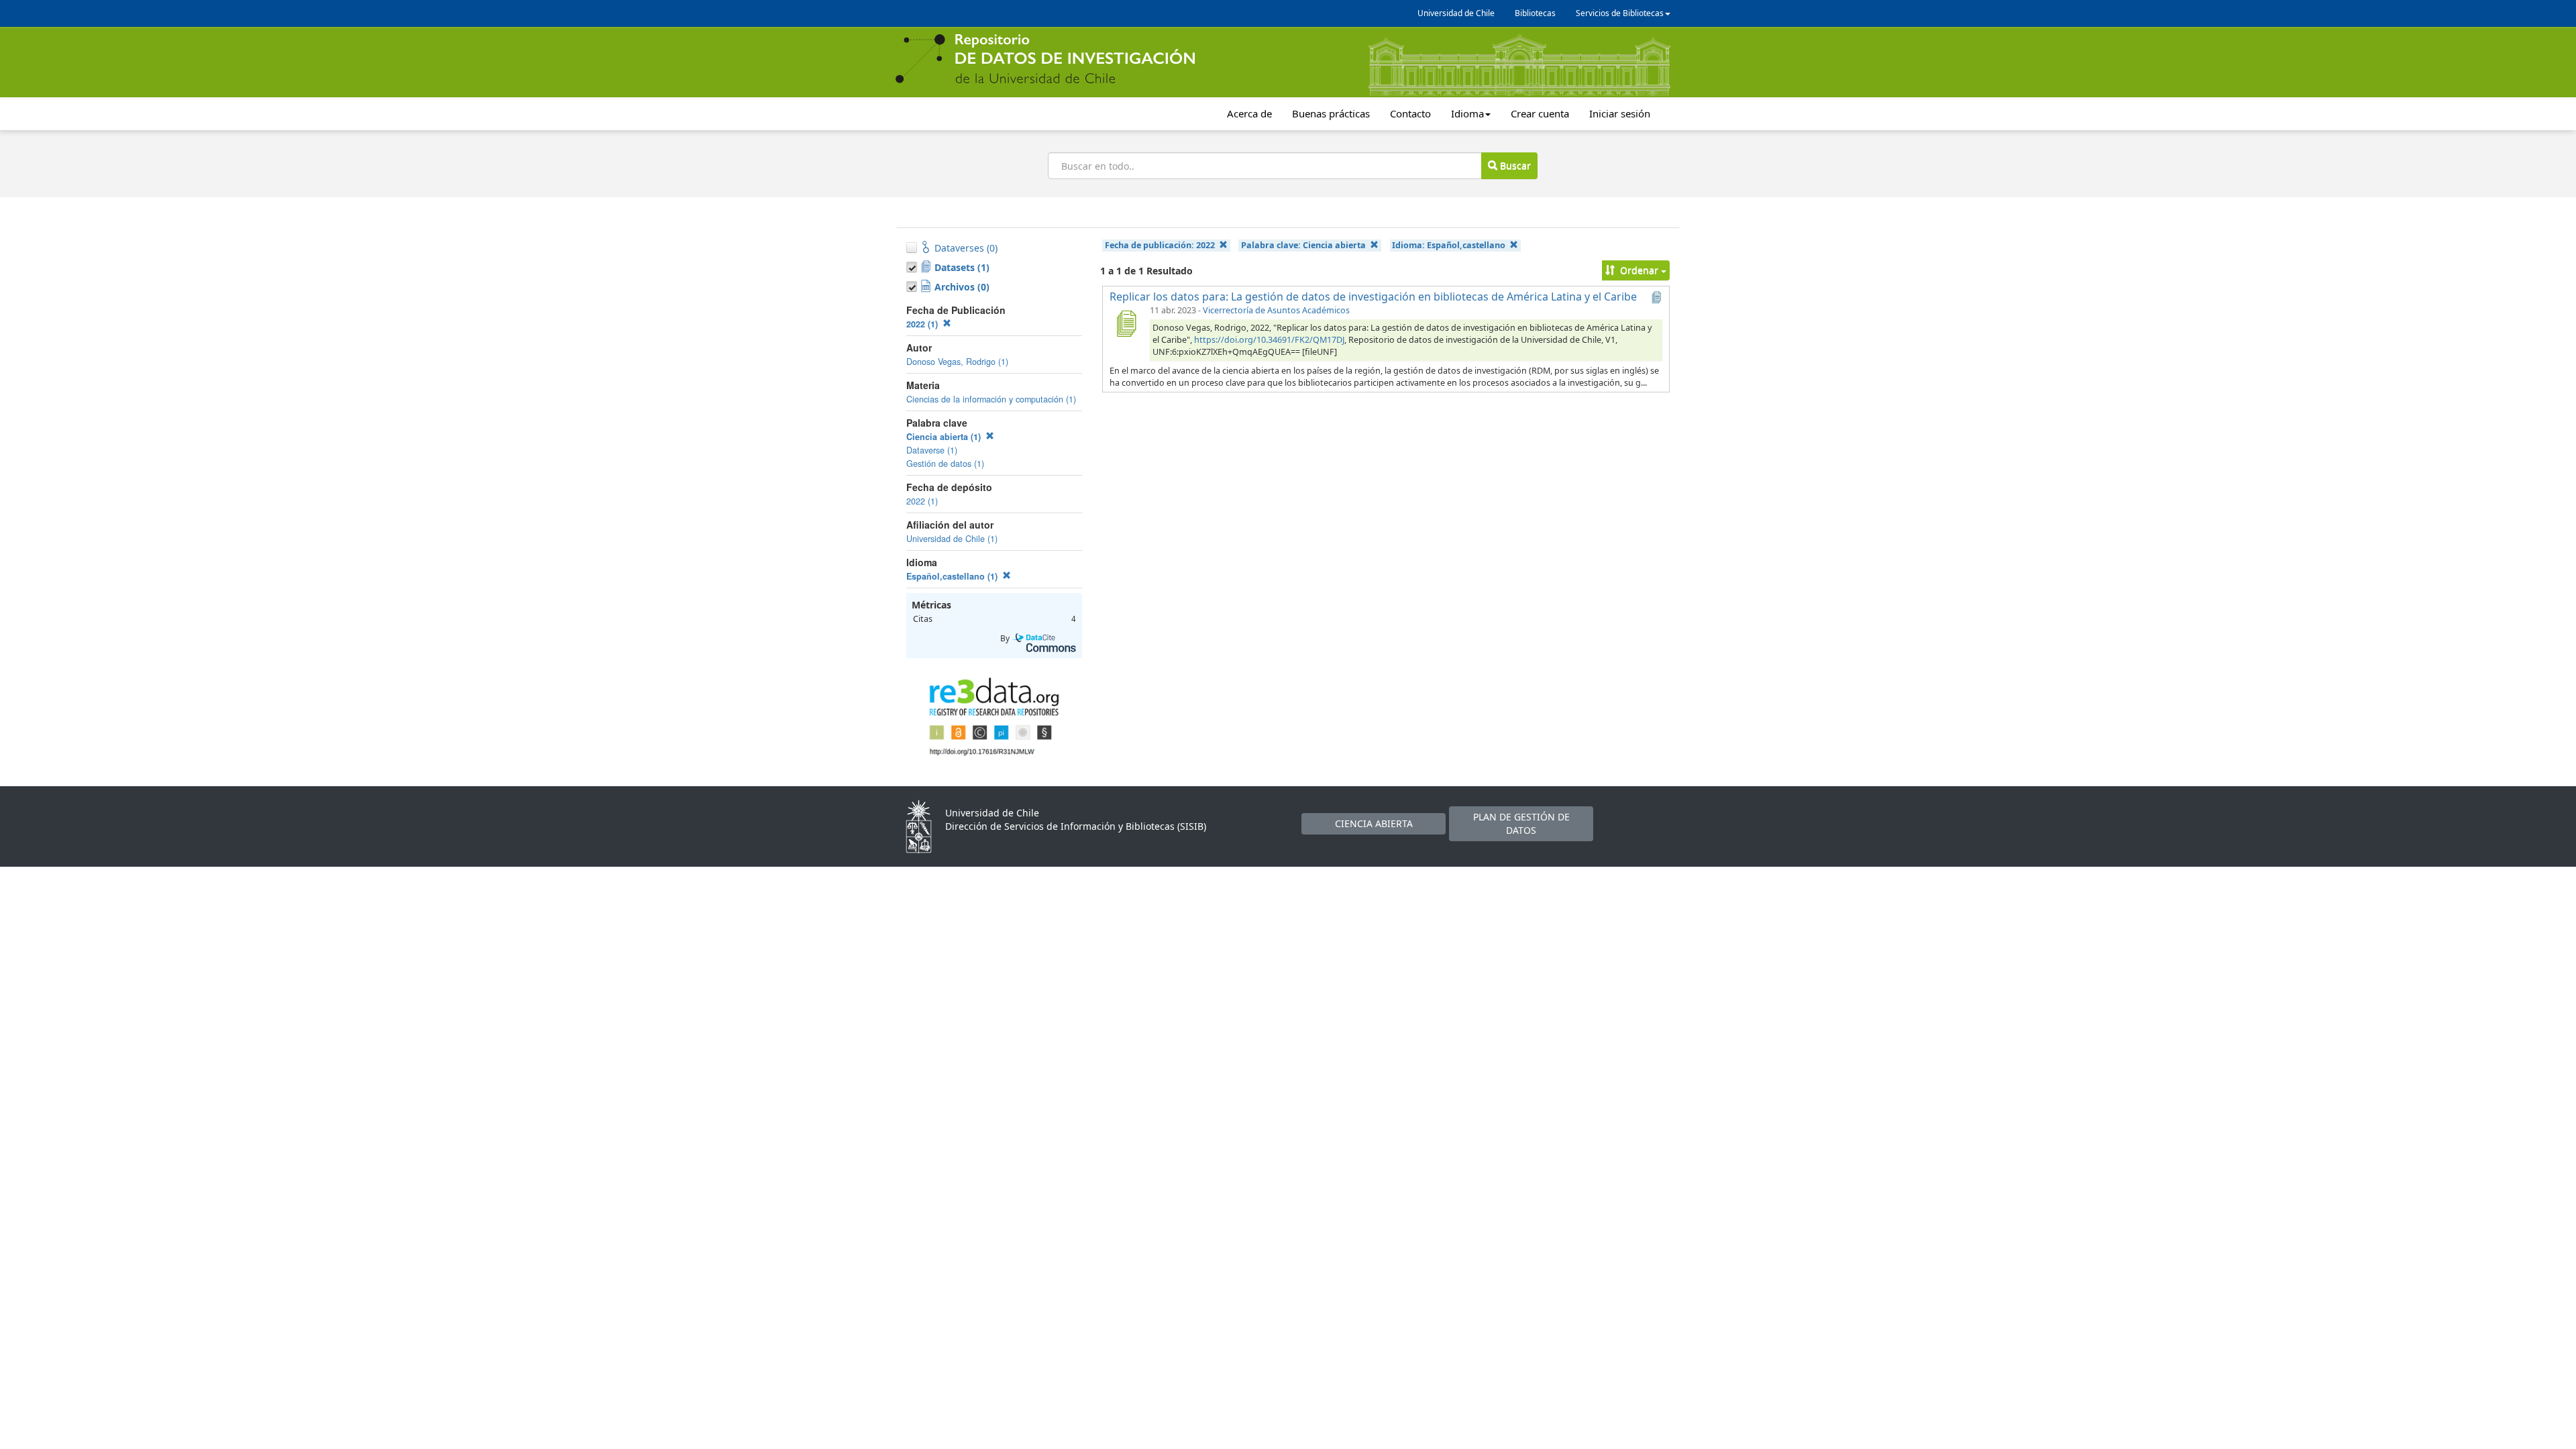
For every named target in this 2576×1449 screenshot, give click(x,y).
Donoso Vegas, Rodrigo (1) (957, 362)
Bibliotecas (1535, 13)
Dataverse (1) (932, 450)
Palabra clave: (1303, 245)
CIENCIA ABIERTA (1374, 823)
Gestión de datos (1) (945, 464)
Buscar (1514, 165)
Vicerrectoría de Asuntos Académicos (1276, 310)
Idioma (1467, 113)
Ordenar (1639, 270)
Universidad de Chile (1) (952, 539)
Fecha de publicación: (1160, 245)
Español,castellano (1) (953, 576)
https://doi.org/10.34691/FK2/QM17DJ (1269, 340)
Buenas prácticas (1331, 113)
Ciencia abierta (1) (945, 437)
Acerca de (1249, 113)
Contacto (1410, 113)
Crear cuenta (1540, 113)
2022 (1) (923, 324)
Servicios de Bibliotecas (1620, 13)
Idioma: (1449, 245)
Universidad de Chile (1456, 13)
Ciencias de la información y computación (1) (991, 399)
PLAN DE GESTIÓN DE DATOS (1521, 823)
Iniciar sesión (1620, 113)
